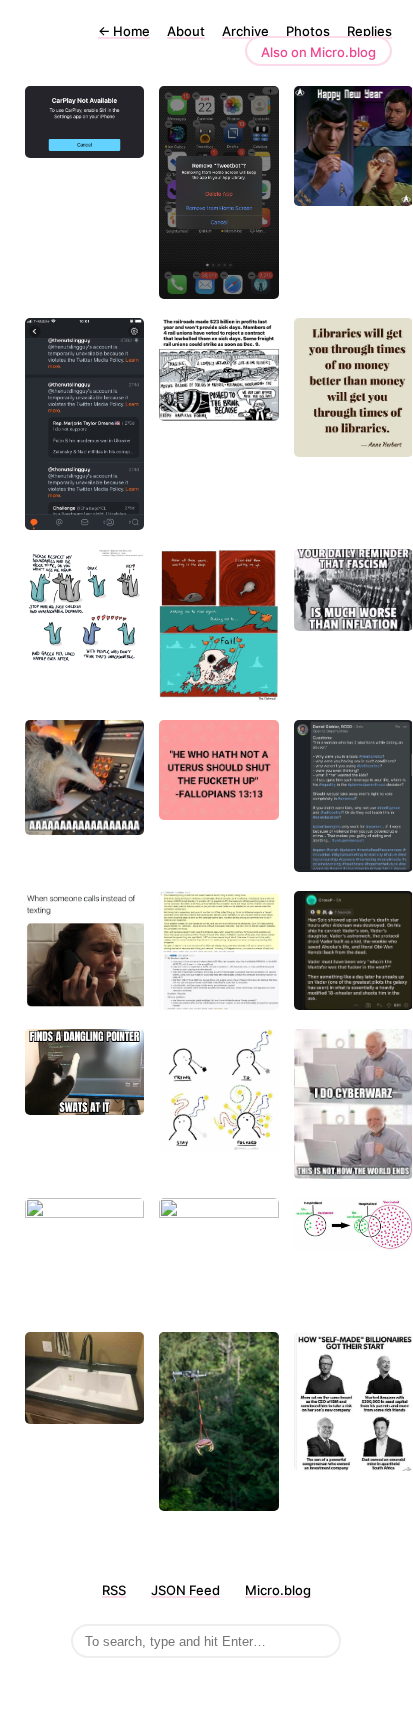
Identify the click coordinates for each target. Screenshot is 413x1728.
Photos (308, 31)
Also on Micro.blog (318, 52)
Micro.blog (278, 1590)
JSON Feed (185, 1590)
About (186, 31)
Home (124, 31)
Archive (245, 31)
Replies (369, 31)
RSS (114, 1590)
